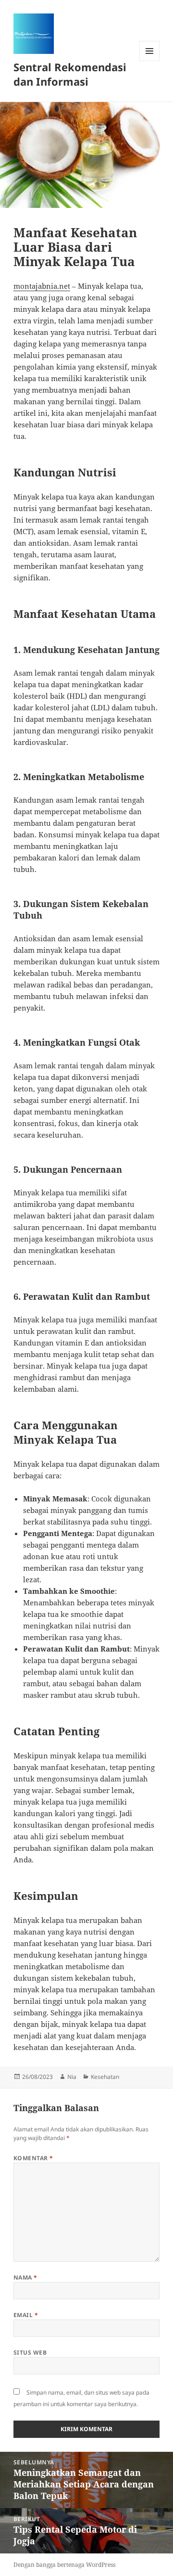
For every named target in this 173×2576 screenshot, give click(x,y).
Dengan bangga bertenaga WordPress (64, 2565)
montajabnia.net (42, 286)
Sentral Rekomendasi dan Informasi (70, 74)
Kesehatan (105, 2077)
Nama (25, 2277)
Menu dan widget (150, 61)
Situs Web (30, 2352)
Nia (72, 2077)
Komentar (33, 2158)
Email (26, 2315)
